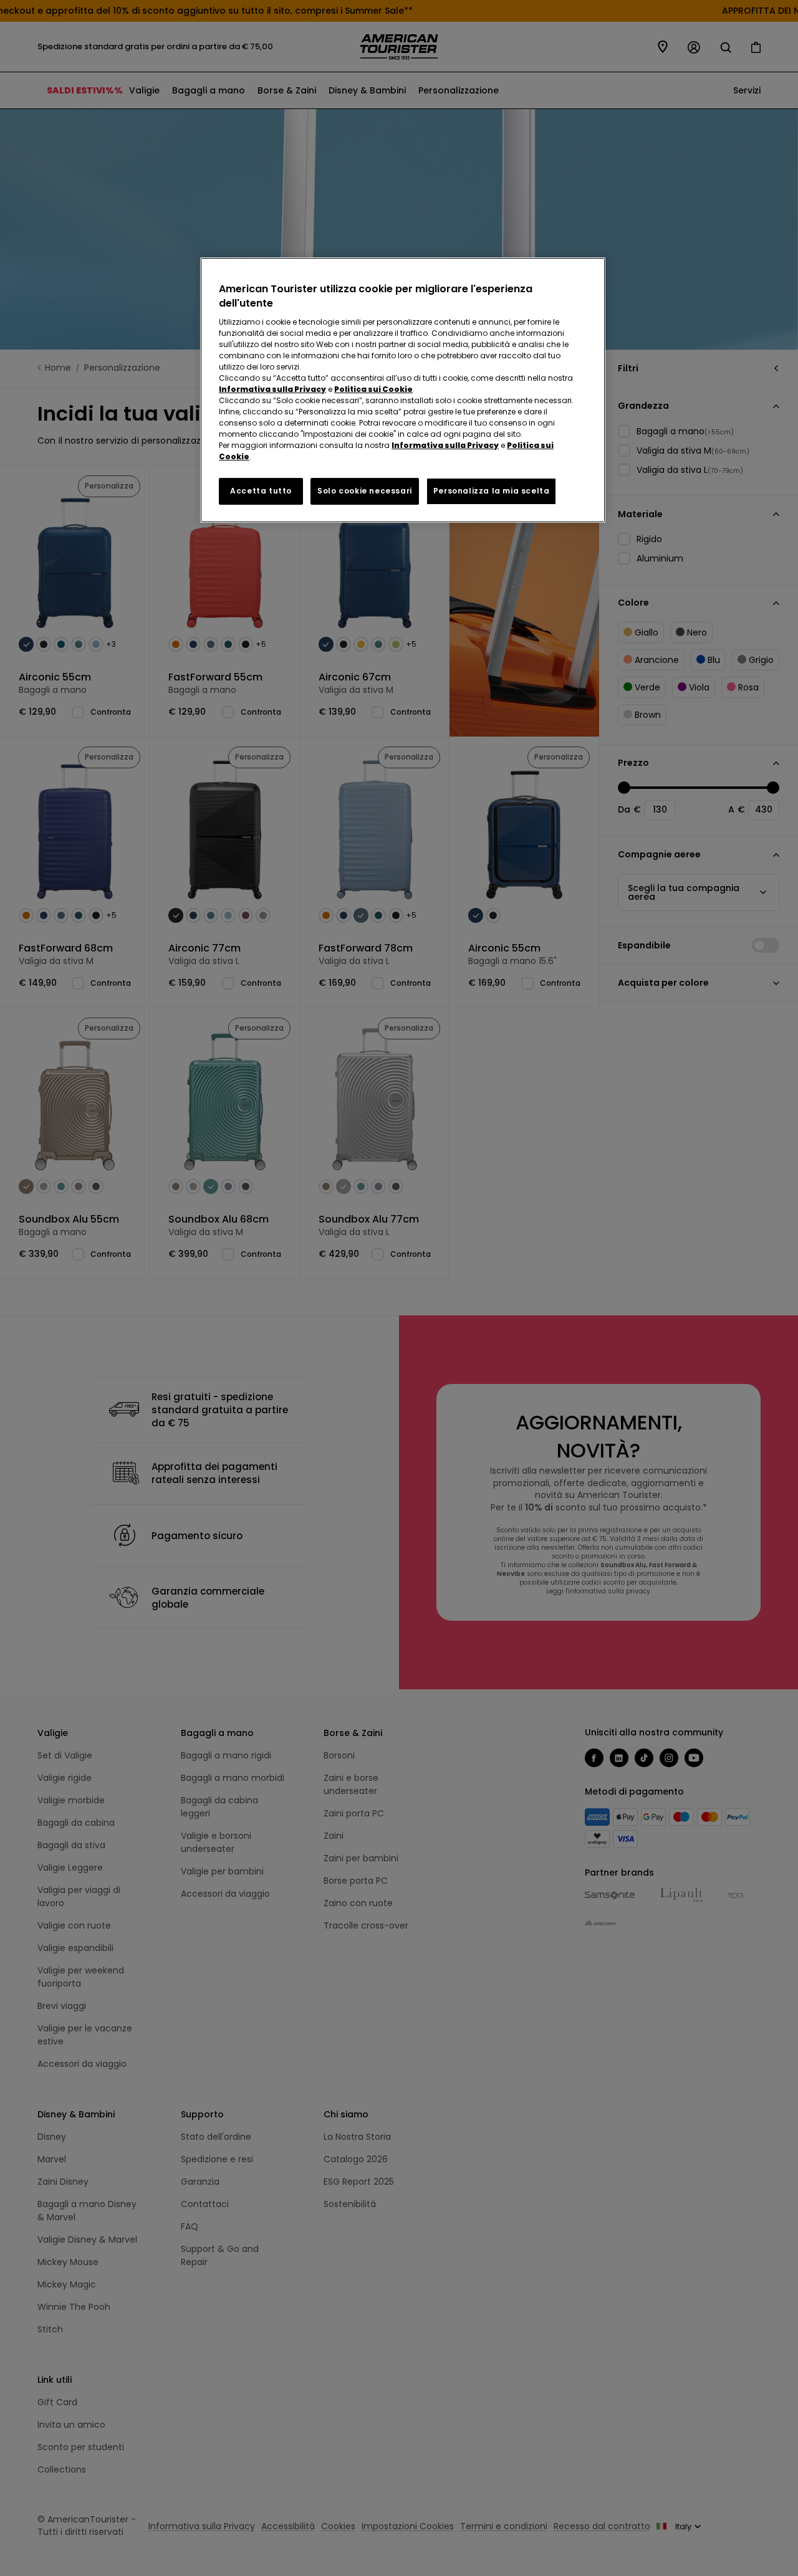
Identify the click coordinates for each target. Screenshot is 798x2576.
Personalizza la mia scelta (492, 491)
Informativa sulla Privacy (272, 389)
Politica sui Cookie (373, 389)
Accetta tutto (261, 491)
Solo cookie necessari (365, 491)
